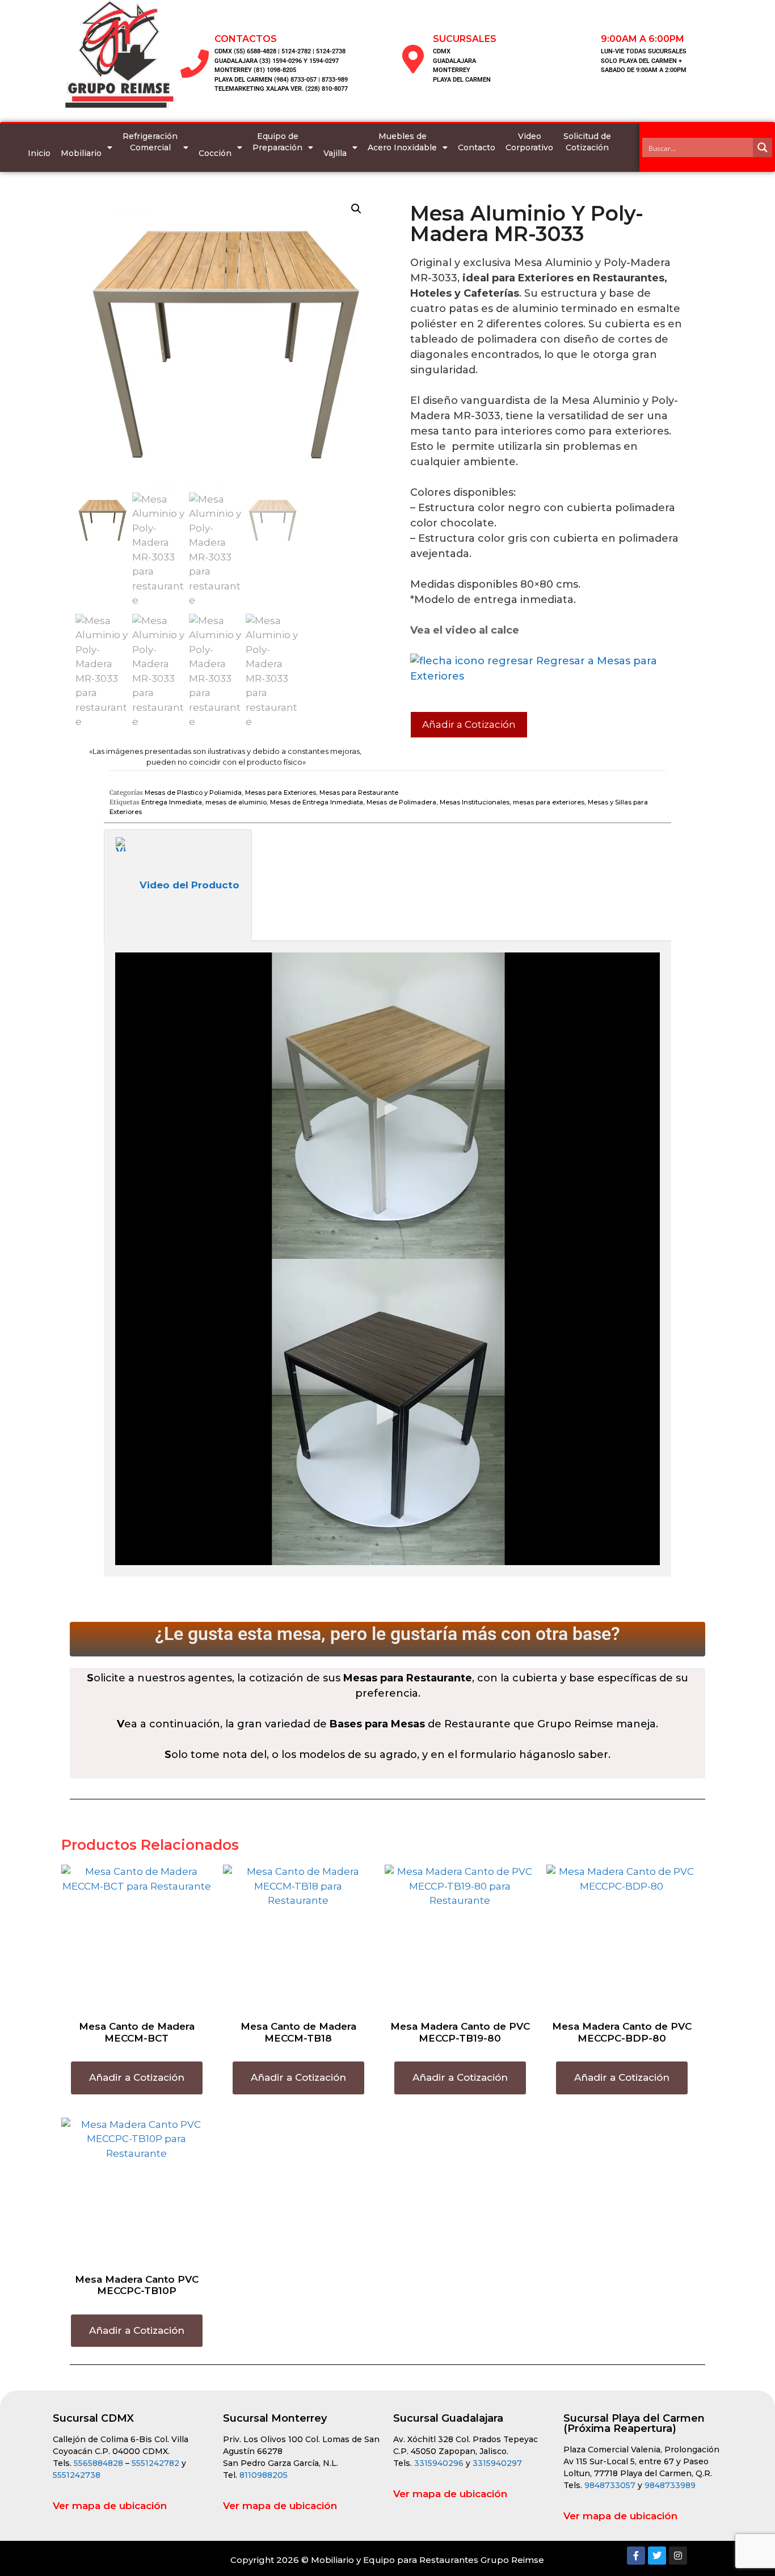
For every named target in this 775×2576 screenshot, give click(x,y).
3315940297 (497, 2463)
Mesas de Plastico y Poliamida (193, 792)
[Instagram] (678, 2556)
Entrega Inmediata (172, 802)
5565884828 (98, 2463)
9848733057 (610, 2485)
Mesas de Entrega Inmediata (317, 802)
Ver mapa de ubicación (110, 2506)
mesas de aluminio (236, 802)
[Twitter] (657, 2556)
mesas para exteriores (549, 802)
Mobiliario (81, 153)
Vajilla (335, 153)
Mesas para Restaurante (359, 792)
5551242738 (77, 2475)
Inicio (39, 153)
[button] (356, 209)
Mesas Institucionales (475, 802)
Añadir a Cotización (469, 724)
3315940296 (439, 2463)
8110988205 (264, 2475)
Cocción (215, 153)
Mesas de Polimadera (401, 802)
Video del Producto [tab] (189, 885)
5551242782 (157, 2463)
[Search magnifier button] (763, 147)
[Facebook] (636, 2556)
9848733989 (670, 2485)
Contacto (477, 147)
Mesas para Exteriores (281, 792)
